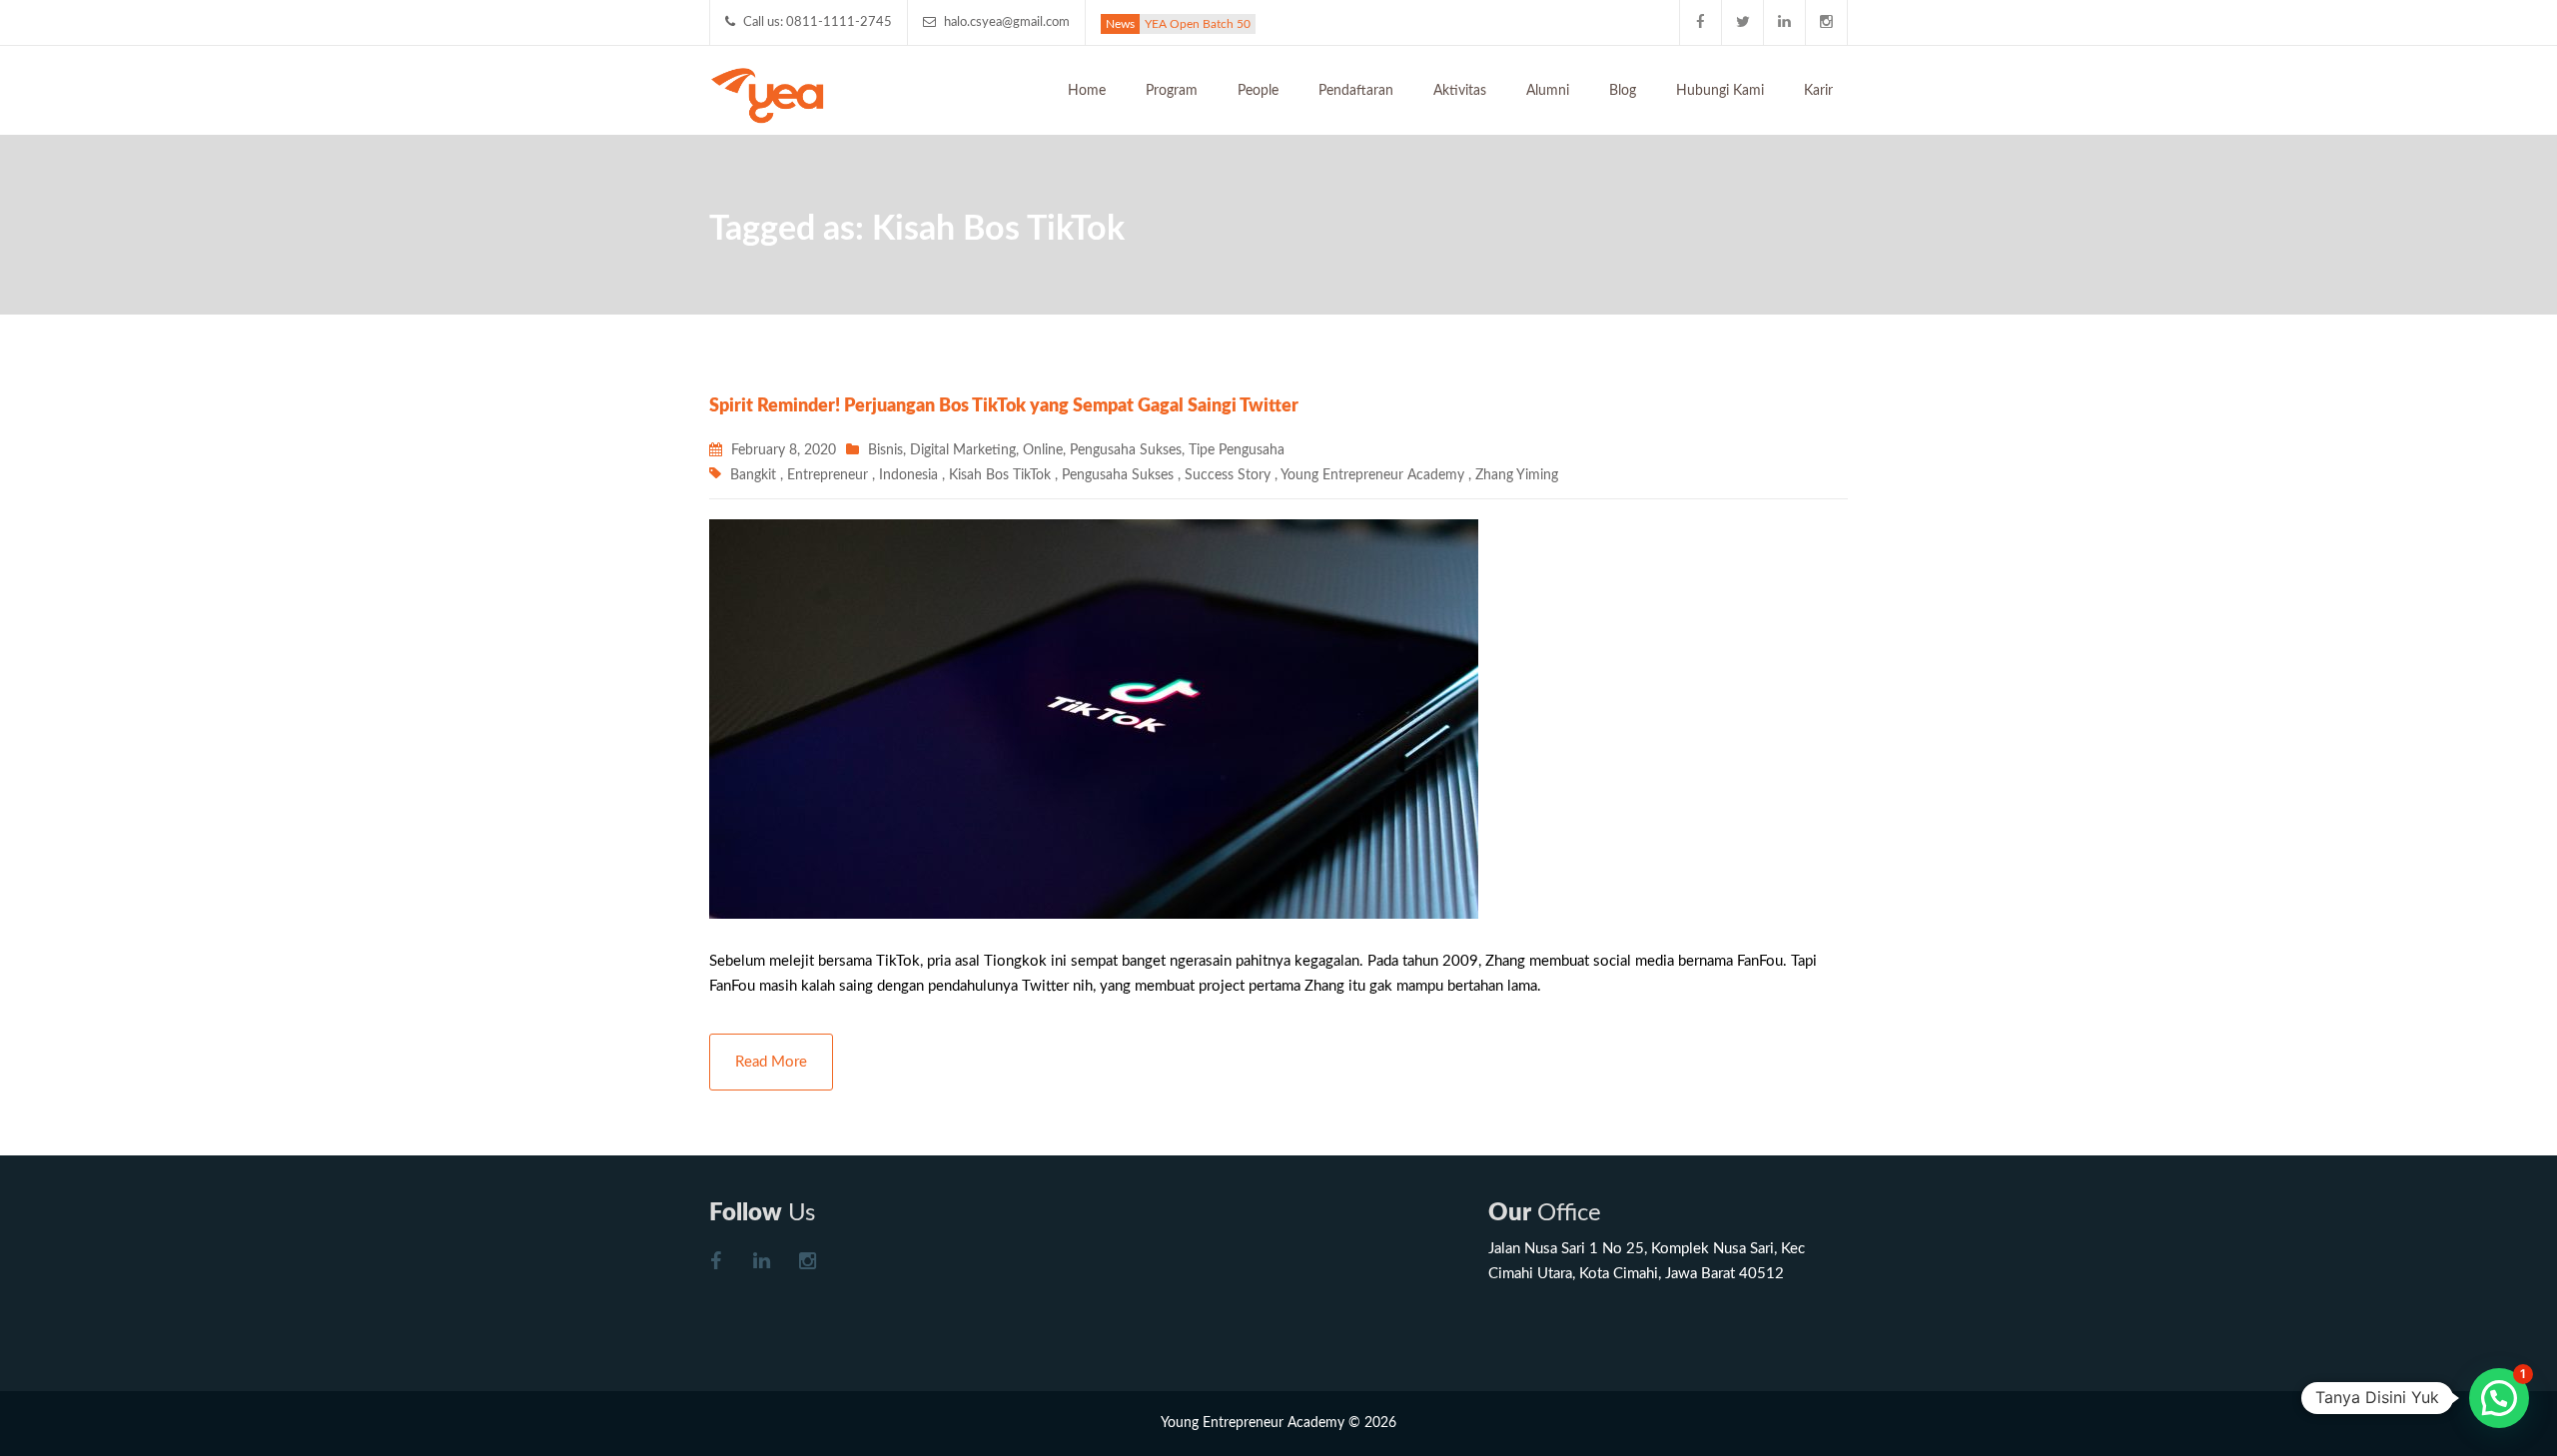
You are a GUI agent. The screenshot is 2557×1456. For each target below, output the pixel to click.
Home (1087, 91)
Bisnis (885, 450)
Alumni (1548, 91)
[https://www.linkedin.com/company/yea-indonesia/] (761, 1264)
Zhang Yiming (1517, 475)
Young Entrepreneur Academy (1372, 475)
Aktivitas (1460, 91)
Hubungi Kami (1720, 91)
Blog (1623, 91)
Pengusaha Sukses (1126, 450)
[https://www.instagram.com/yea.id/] (807, 1264)
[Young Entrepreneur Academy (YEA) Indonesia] (768, 94)
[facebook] (1701, 22)
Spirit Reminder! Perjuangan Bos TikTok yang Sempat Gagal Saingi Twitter (1004, 406)
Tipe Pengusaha (1237, 450)
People (1258, 91)
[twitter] (1743, 22)
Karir (1818, 91)
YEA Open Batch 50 (1198, 24)
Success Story (1228, 475)
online (1043, 450)
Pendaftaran (1356, 91)
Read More (771, 1062)
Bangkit (753, 475)
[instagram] (1827, 22)
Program (1172, 91)
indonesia (908, 475)
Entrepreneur (828, 475)
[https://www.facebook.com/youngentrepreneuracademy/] (715, 1264)
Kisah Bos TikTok (1000, 475)
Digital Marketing (963, 450)
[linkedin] (1785, 22)
